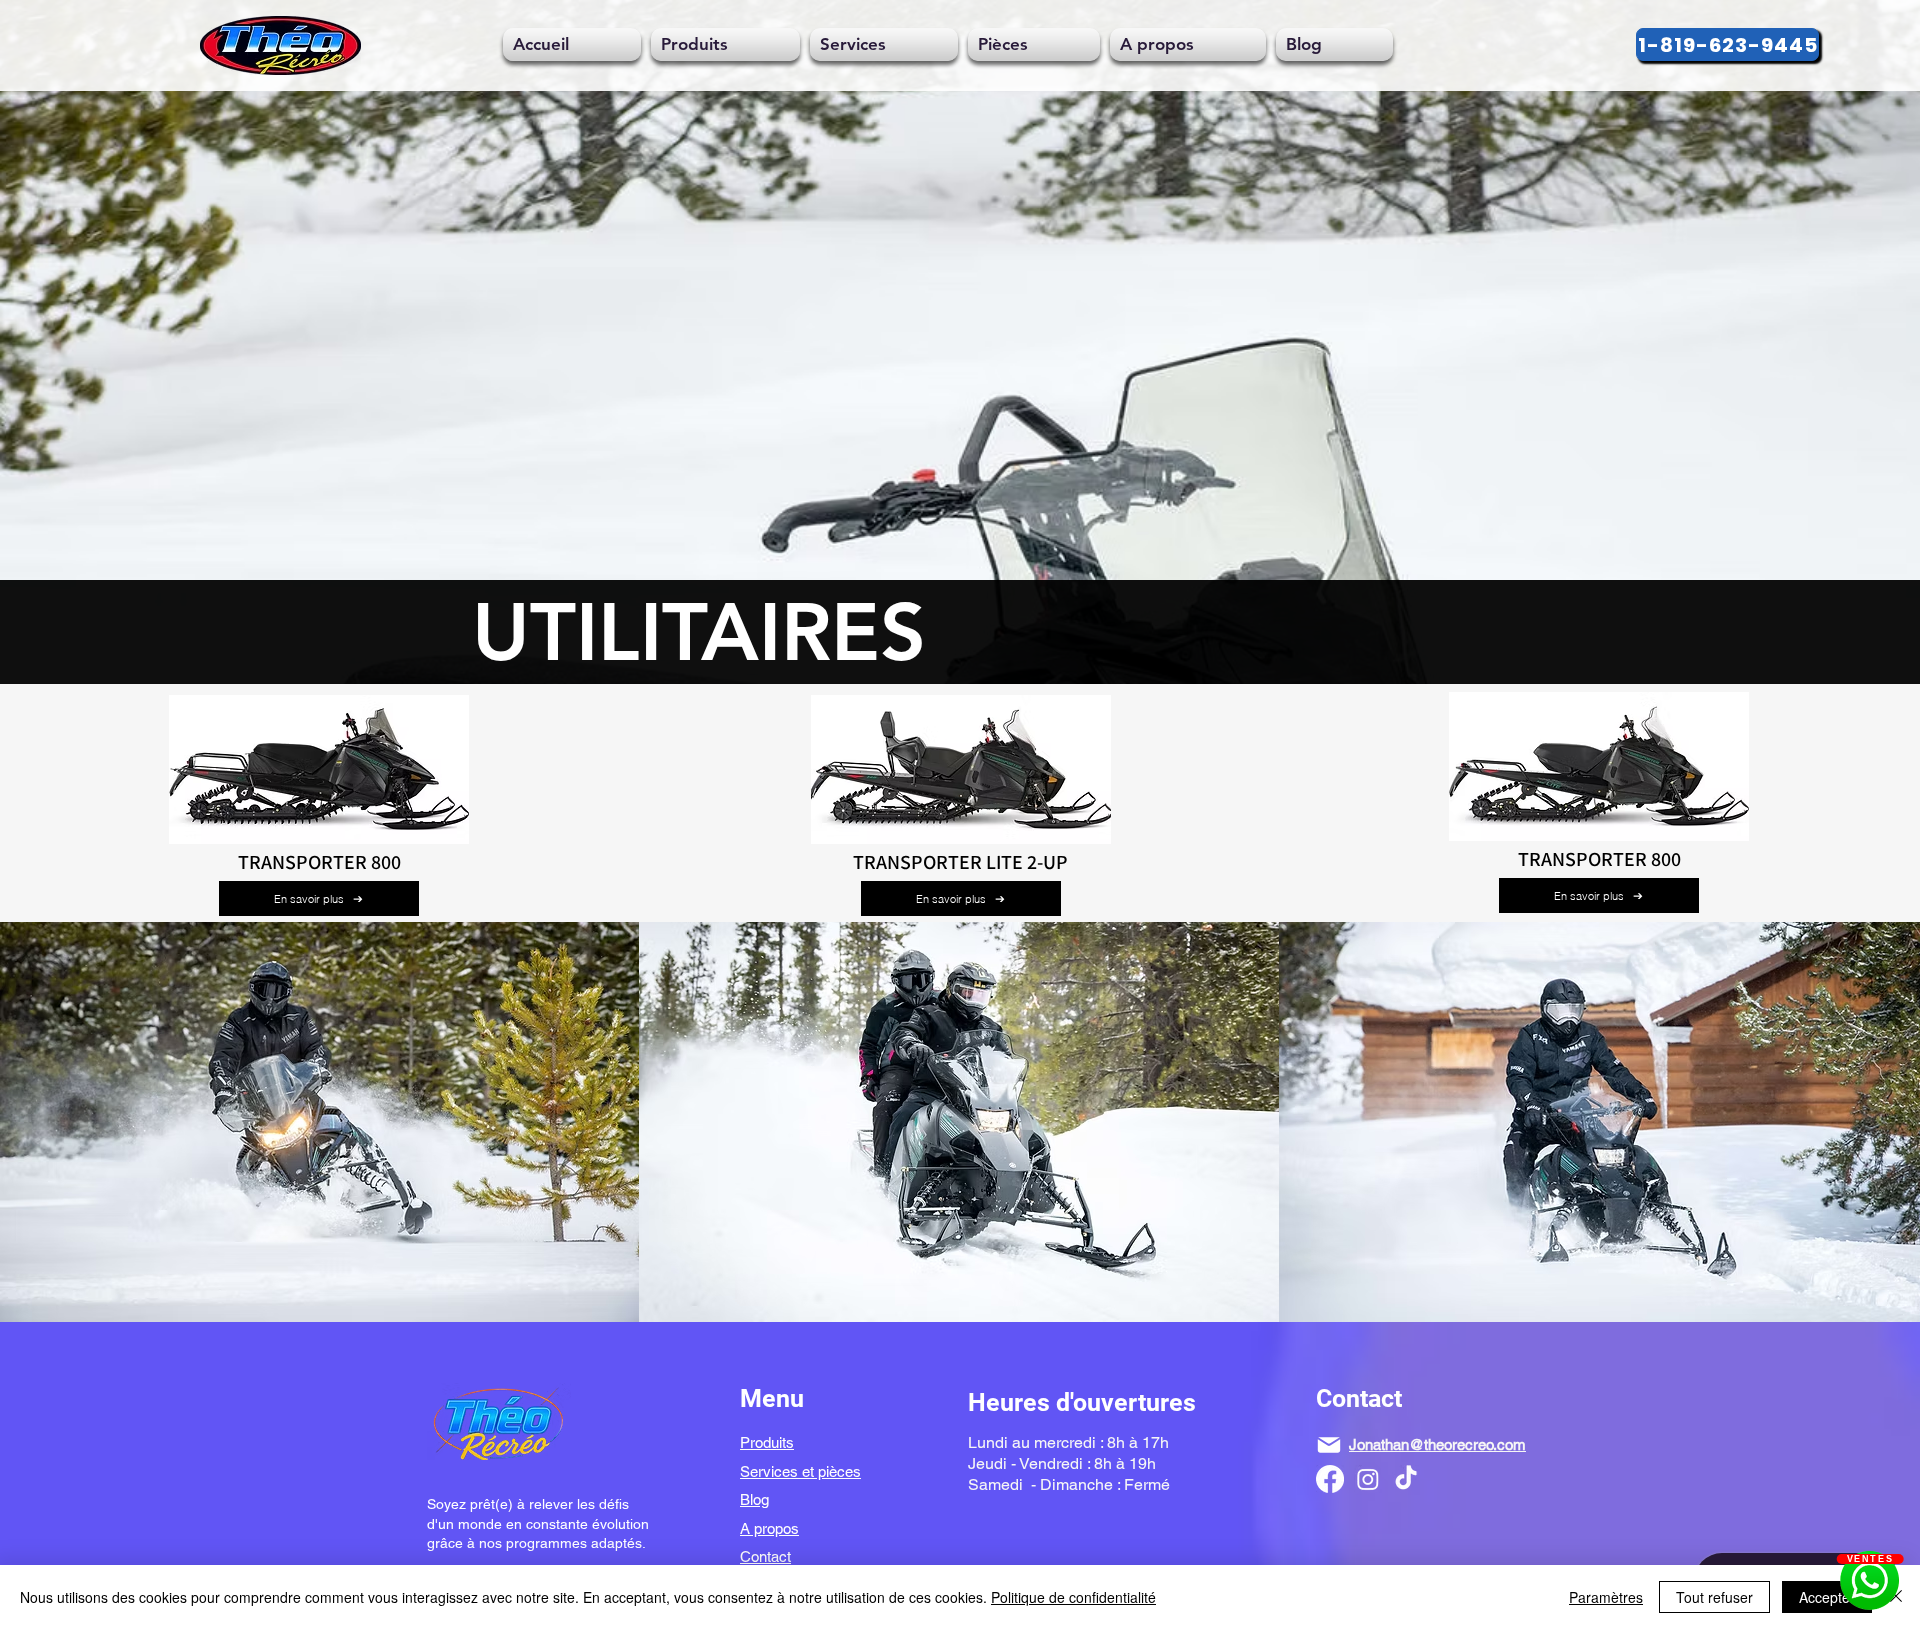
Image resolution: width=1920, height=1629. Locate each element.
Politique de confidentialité (1073, 1597)
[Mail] (1329, 1445)
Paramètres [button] (1606, 1597)
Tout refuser (1714, 1597)
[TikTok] (1406, 1479)
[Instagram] (1368, 1479)
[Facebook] (1330, 1479)
